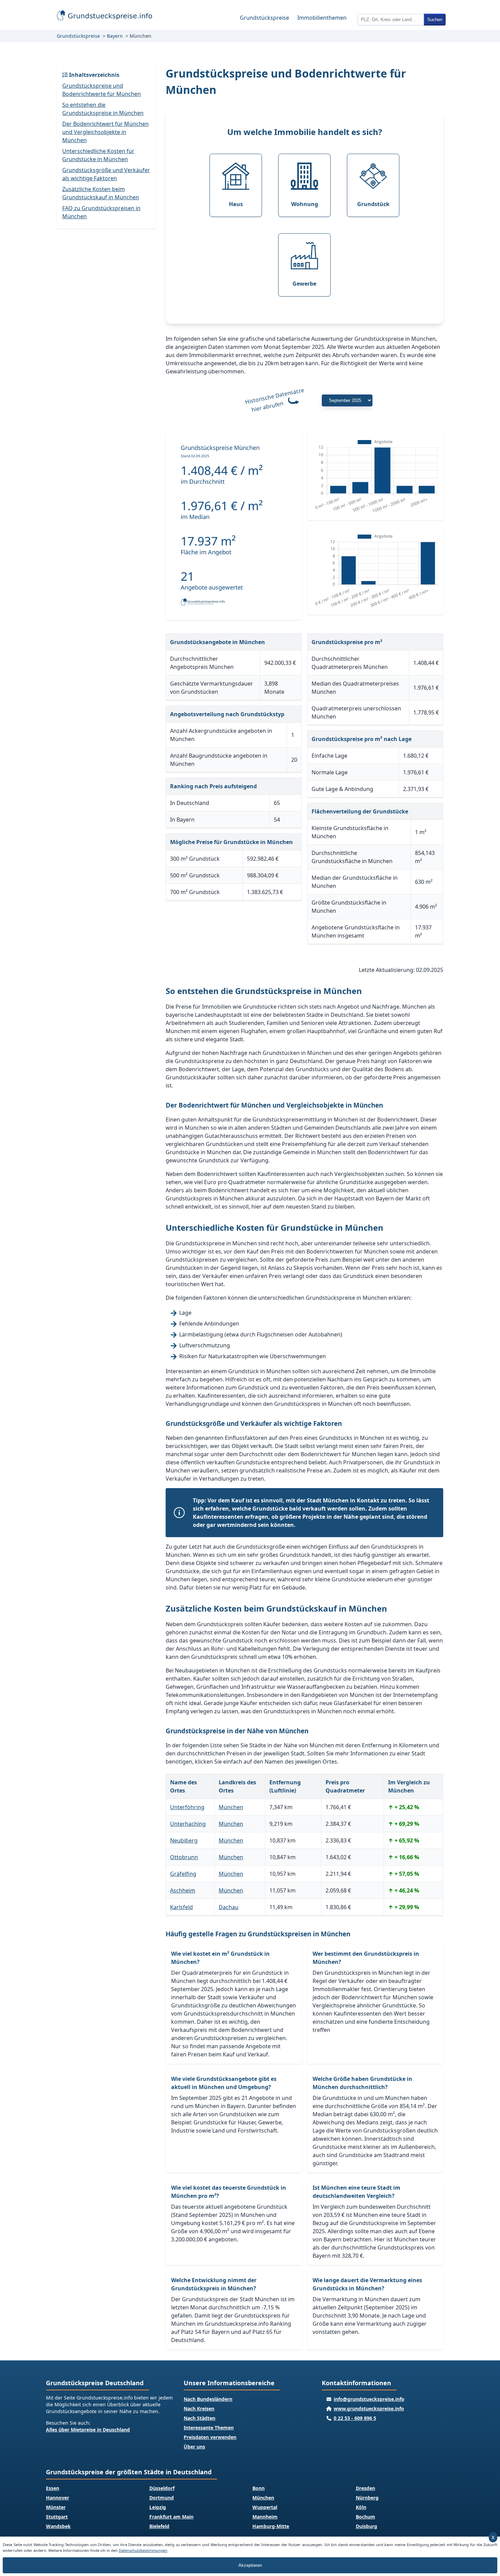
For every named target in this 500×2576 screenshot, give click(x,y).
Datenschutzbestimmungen (143, 2550)
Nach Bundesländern (208, 2399)
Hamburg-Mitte (271, 2526)
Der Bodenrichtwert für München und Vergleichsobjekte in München (105, 132)
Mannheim (265, 2517)
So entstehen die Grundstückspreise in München (103, 109)
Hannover (57, 2498)
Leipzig (158, 2507)
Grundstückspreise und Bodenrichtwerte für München (102, 90)
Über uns (194, 2447)
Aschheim (183, 1890)
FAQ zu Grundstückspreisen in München (101, 212)
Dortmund (162, 2498)
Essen (53, 2488)
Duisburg (366, 2526)
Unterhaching (188, 1824)
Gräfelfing (183, 1874)
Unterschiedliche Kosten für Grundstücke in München (98, 155)
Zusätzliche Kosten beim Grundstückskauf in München (101, 193)
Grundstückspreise (264, 18)
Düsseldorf (162, 2488)
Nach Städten (199, 2418)
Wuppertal (265, 2507)
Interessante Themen (209, 2428)
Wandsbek (58, 2526)
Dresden (365, 2488)
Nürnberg (367, 2498)
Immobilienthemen (322, 18)
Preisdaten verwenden (210, 2437)
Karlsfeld (181, 1907)
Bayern (115, 36)
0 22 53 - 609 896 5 (355, 2418)
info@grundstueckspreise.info (369, 2399)
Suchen (435, 20)
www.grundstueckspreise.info (369, 2409)
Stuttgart (57, 2517)
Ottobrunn (184, 1857)
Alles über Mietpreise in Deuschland (88, 2430)
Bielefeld (159, 2526)
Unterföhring (187, 1807)
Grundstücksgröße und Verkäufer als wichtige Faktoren (106, 174)
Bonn (259, 2488)
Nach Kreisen (199, 2409)
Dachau (229, 1907)
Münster (56, 2507)
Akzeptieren (250, 2565)
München (231, 1807)
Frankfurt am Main (171, 2517)
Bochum (365, 2517)
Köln (361, 2507)
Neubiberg (184, 1840)
